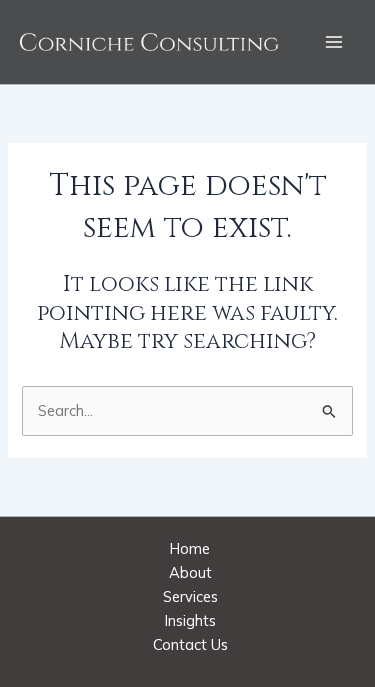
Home (190, 548)
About (190, 572)
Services (190, 596)
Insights (190, 620)
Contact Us (190, 644)
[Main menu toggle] (334, 42)
